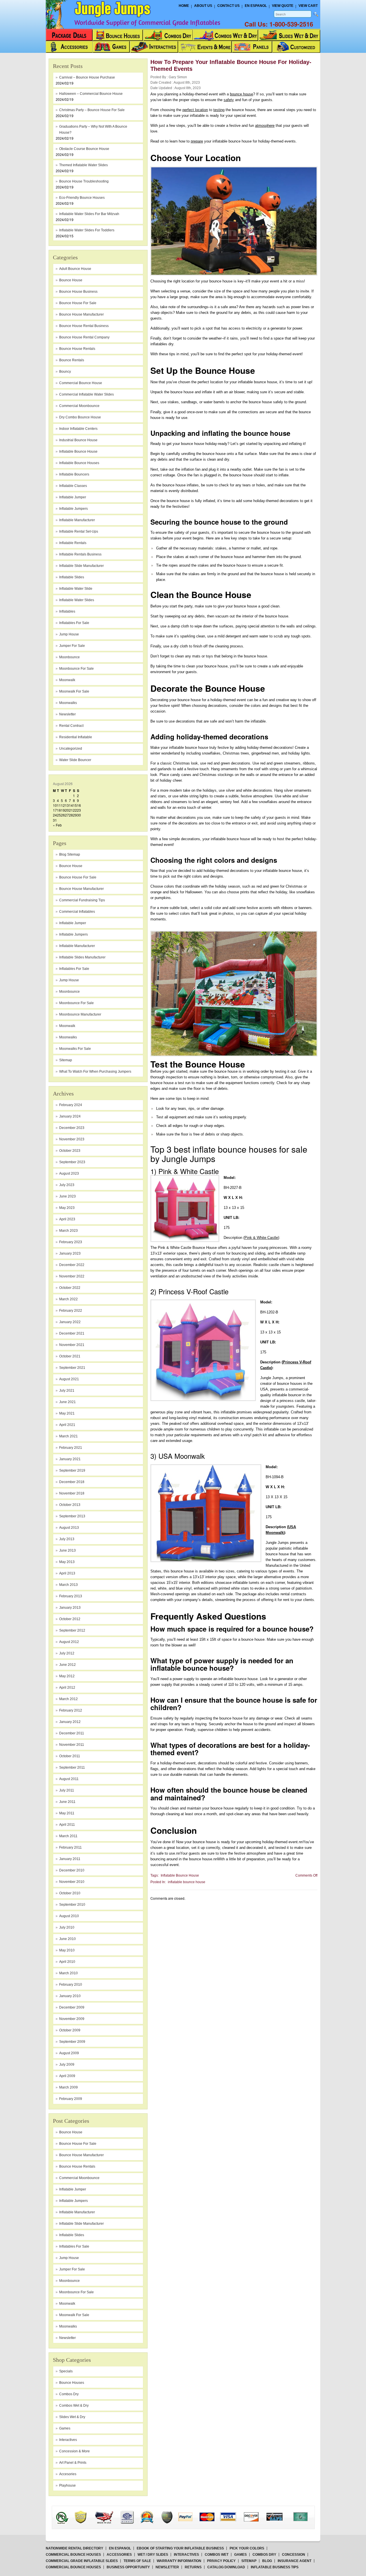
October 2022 (70, 1288)
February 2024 (71, 1105)
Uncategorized (71, 749)
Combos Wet (217, 2555)
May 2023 (67, 1208)
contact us (228, 6)
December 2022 (72, 1265)
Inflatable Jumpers (73, 934)
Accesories (68, 2474)
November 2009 (72, 2019)
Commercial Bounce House (81, 383)
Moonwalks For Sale (75, 1049)
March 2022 (68, 1299)
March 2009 (68, 2087)
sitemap (66, 1060)
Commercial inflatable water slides (86, 394)
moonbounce (69, 657)
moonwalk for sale (74, 691)
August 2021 (69, 1379)
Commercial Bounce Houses (73, 2555)
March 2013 (68, 1585)
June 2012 (67, 1665)
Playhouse (67, 2485)
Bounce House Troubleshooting (84, 181)
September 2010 (72, 1905)
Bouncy (65, 372)
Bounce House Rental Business (84, 326)
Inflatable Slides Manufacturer (82, 957)
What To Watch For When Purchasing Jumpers (95, 1072)
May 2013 (67, 1562)
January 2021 (70, 1459)
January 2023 (70, 1253)
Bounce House (71, 866)
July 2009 (67, 2065)
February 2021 (71, 1448)
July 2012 (67, 1653)
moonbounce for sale (76, 669)
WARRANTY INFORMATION (179, 2561)
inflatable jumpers (73, 509)
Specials (66, 2371)
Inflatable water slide (76, 589)
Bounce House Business (78, 292)
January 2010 (70, 1996)
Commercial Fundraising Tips (82, 900)
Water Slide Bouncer (75, 760)
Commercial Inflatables (77, 912)
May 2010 (67, 1950)
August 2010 (69, 1916)
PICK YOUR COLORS (247, 2548)
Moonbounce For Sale (76, 1003)
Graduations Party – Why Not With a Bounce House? (93, 130)
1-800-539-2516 (291, 24)
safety (229, 100)
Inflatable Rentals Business (80, 554)
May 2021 (67, 1413)
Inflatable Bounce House (180, 1875)
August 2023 (69, 1173)
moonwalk (67, 680)
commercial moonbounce (79, 406)
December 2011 (72, 1733)
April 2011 (67, 1825)
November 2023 (72, 1139)
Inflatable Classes (73, 486)
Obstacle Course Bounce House (84, 149)
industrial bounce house (78, 440)
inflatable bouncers (74, 474)
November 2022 (72, 1276)
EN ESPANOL (120, 2548)
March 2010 (68, 1973)
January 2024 (70, 1116)
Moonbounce (69, 992)
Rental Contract (71, 726)
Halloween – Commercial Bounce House (91, 94)
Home (184, 6)
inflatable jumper (73, 497)
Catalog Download (226, 2567)
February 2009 (71, 2099)
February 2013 (71, 1596)
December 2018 (72, 1482)
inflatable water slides (77, 600)
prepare (197, 141)
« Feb (57, 825)
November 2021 (72, 1345)
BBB (69, 2512)
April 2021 (67, 1425)
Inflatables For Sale (74, 969)
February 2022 (71, 1311)
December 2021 (72, 1333)
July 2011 (67, 1790)
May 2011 (67, 1813)
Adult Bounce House (75, 269)
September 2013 (72, 1516)
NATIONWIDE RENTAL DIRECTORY (74, 2548)
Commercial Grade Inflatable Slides (82, 2561)
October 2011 (70, 1756)
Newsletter (67, 714)
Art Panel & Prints (73, 2463)
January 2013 (70, 1608)
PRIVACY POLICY (221, 2561)
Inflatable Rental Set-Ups (79, 531)
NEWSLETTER (167, 2567)
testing (219, 110)
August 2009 (69, 2053)
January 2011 (70, 1859)
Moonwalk (67, 1026)
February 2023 (71, 1242)
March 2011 (68, 1836)
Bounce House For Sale (78, 877)
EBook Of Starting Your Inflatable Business (180, 2548)
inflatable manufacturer (77, 520)
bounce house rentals (77, 349)
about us (203, 6)
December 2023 (72, 1128)
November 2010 (72, 1882)
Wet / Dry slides (153, 2555)
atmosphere (265, 126)
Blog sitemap (70, 854)
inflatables (67, 611)
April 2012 (67, 1688)
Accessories (119, 2555)
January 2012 (70, 1722)
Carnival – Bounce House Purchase (87, 77)
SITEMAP (249, 2561)
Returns (193, 2567)
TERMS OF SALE (137, 2561)
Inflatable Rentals (73, 543)
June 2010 (67, 1939)
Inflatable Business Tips (275, 2567)
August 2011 (69, 1779)
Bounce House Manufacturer (81, 889)
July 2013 (67, 1539)
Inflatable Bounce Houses (79, 463)
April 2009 (67, 2076)
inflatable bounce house (78, 452)
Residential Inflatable (76, 737)
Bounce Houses (72, 2383)
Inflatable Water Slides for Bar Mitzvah (89, 214)
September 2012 (72, 1630)
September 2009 (72, 2042)
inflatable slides (72, 577)
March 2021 (68, 1436)
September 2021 (72, 1368)
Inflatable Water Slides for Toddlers (87, 230)
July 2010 (67, 1927)
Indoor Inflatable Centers (78, 429)
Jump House (69, 634)
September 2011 (72, 1768)
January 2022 (70, 1322)
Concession (294, 2555)
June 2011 (67, 1802)
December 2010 (72, 1870)
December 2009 (72, 2007)
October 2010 (70, 1893)
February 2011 (70, 1847)
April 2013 (67, 1573)
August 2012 (69, 1642)
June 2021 (67, 1402)
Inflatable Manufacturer (77, 946)
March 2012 (68, 1699)
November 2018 (72, 1493)
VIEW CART (308, 6)
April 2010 (67, 1962)
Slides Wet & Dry (72, 2417)
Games (65, 2428)
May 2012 (67, 1676)
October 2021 (70, 1356)
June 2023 (67, 1196)
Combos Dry (69, 2394)
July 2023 (67, 1185)
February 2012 (71, 1710)
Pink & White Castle (261, 1238)
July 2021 (67, 1391)
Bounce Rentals (72, 360)
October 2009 (70, 2030)
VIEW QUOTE (283, 6)
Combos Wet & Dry (74, 2406)
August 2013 (69, 1528)
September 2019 (72, 1470)
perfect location (195, 110)
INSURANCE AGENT (295, 2561)
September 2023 (72, 1162)
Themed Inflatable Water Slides (83, 165)
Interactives (68, 2440)
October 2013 (70, 1505)
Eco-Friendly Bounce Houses (82, 198)
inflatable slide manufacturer (81, 566)
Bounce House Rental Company (84, 337)
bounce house (71, 280)
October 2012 (70, 1619)
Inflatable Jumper (73, 923)
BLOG (267, 2561)
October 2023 (70, 1151)
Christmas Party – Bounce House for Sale (92, 110)
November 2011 (72, 1745)
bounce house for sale (78, 303)
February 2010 (71, 1985)
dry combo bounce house (80, 417)
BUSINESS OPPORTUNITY (128, 2567)
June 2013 (67, 1550)
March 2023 (68, 1231)
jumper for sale (72, 646)
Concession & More (74, 2451)
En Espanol (256, 6)
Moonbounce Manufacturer (80, 1014)
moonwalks (68, 703)
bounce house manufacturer (81, 314)
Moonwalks (68, 1037)
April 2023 (67, 1219)
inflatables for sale (74, 623)
